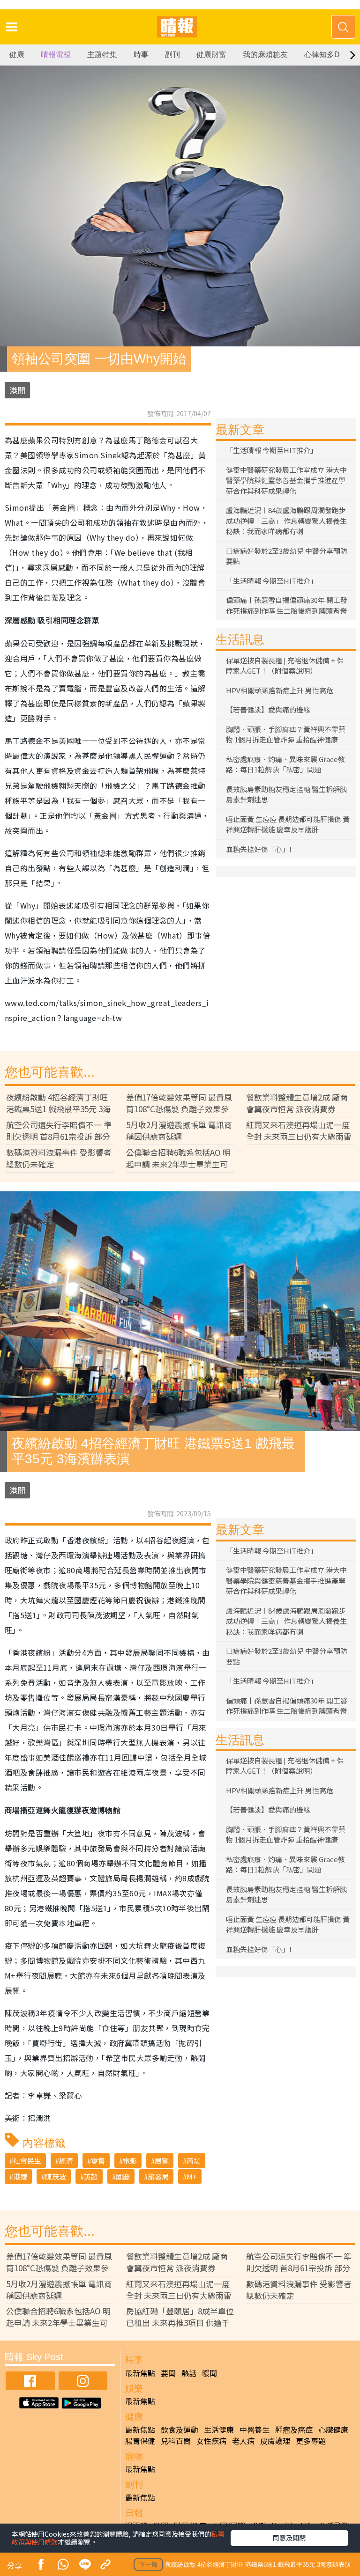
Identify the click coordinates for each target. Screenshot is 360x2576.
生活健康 (219, 2429)
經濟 (66, 2161)
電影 (130, 2161)
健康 (17, 55)
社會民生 (27, 2161)
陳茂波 (56, 2176)
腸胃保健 (140, 2441)
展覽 (162, 2161)
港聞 (17, 390)
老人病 (243, 2441)
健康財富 (211, 55)
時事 (141, 55)
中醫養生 (255, 2429)
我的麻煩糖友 (265, 55)
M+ (192, 2176)
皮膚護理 (275, 2441)
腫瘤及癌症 (294, 2429)
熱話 (189, 2373)
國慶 (123, 2176)
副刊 (172, 55)
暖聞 (210, 2373)
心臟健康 (333, 2429)
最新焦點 (140, 2373)
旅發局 (158, 2176)
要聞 (168, 2373)
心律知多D (322, 55)
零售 (98, 2161)
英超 (91, 2176)
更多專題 (311, 2441)
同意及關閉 (289, 2538)
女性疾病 (211, 2441)
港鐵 (20, 2176)
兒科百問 (176, 2441)
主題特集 (102, 55)
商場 (194, 2161)
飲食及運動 (180, 2429)
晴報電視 (56, 55)
